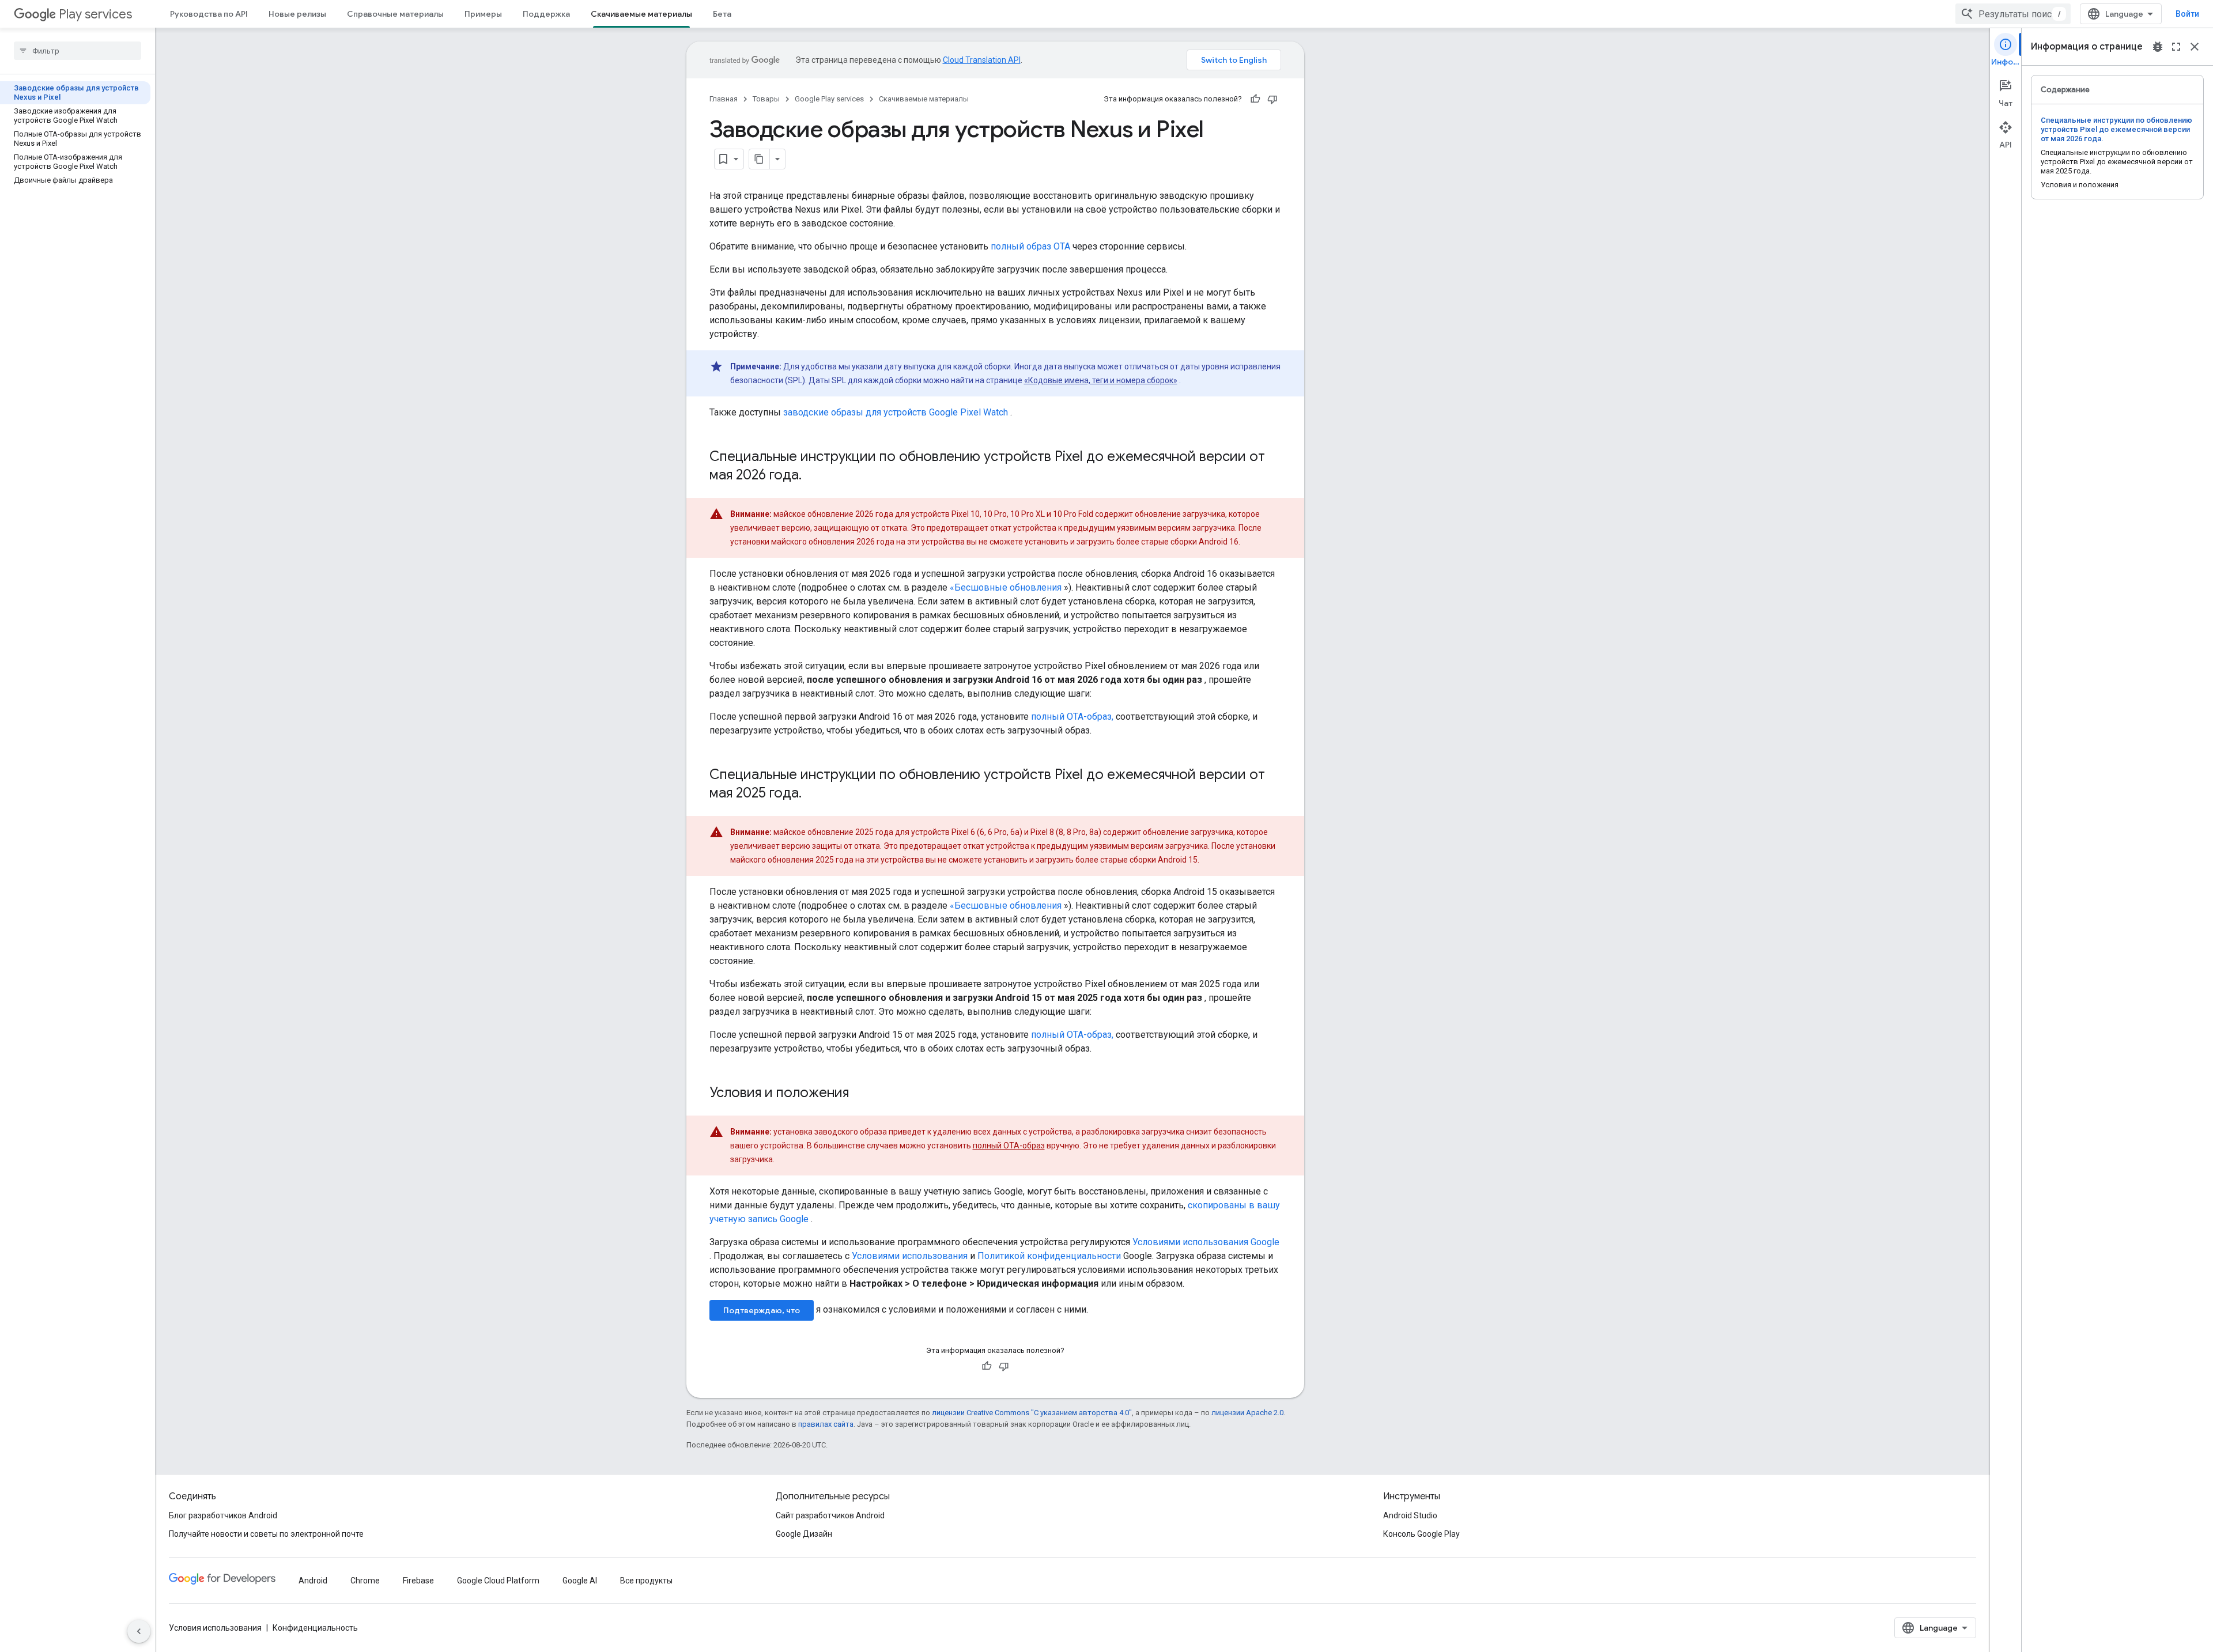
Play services (95, 14)
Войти (2187, 14)
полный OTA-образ (1009, 1146)
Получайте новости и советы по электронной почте (266, 1534)
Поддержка (546, 14)
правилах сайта (826, 1424)
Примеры (483, 14)
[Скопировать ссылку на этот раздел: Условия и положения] (860, 1094)
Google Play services (829, 99)
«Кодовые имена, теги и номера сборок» (1101, 380)
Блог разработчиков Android (223, 1515)
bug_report (2158, 47)
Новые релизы (297, 14)
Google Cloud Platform (498, 1581)
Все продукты (646, 1581)
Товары (766, 99)
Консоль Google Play (1421, 1534)
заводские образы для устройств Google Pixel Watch (896, 412)
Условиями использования (910, 1256)
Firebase (418, 1581)
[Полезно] (1255, 99)
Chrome (365, 1581)
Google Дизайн (804, 1534)
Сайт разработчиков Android (830, 1515)
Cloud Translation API (982, 60)
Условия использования (215, 1628)
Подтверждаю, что (762, 1310)
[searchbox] (78, 51)
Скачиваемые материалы (641, 14)
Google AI (580, 1581)
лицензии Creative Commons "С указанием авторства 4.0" (1032, 1413)
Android (313, 1581)
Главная (724, 99)
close (2195, 47)
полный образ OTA (1030, 246)
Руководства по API (209, 14)
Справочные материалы (395, 14)
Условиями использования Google (1206, 1242)
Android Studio (1410, 1515)
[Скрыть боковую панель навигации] (139, 1631)
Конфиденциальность (315, 1628)
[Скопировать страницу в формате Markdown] (760, 159)
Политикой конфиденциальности (1049, 1256)
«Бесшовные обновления (1006, 587)
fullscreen (2176, 47)
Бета (722, 14)
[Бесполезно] (1272, 99)
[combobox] (2013, 14)
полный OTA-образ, (1072, 717)
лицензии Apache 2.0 (1247, 1413)
